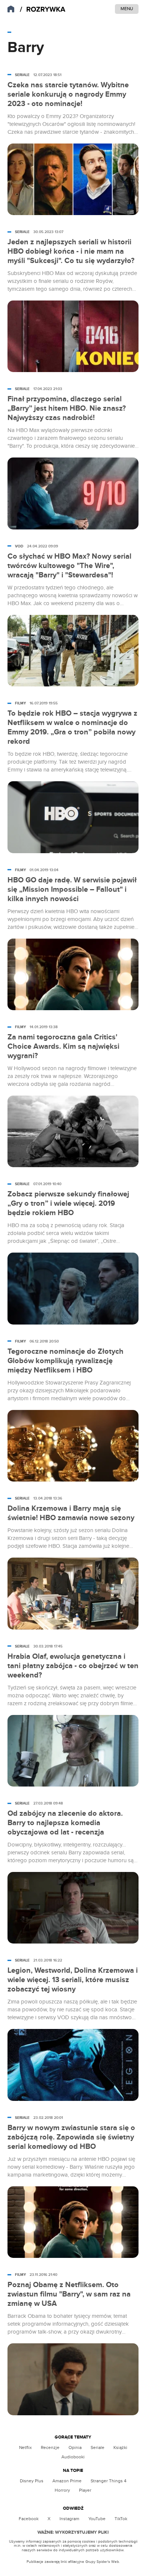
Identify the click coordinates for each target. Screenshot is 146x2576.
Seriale (98, 2447)
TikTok (121, 2519)
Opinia (75, 2447)
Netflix (25, 2447)
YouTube (97, 2519)
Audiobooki (73, 2457)
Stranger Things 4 (109, 2481)
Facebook (29, 2519)
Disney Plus (32, 2481)
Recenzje (50, 2447)
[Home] (43, 10)
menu (127, 9)
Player (85, 2490)
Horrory (62, 2490)
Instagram (69, 2519)
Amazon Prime (67, 2481)
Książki (120, 2447)
